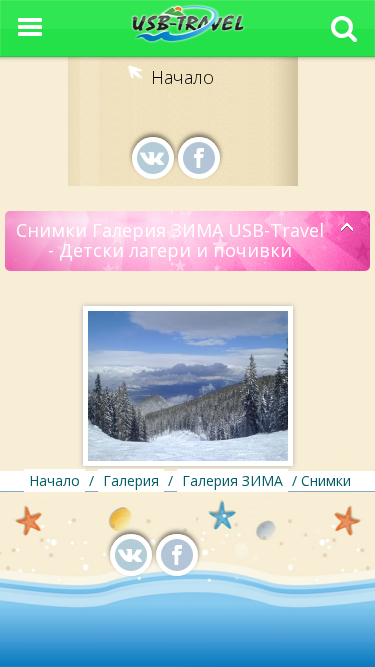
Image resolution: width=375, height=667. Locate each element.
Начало (182, 77)
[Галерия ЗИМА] (347, 228)
